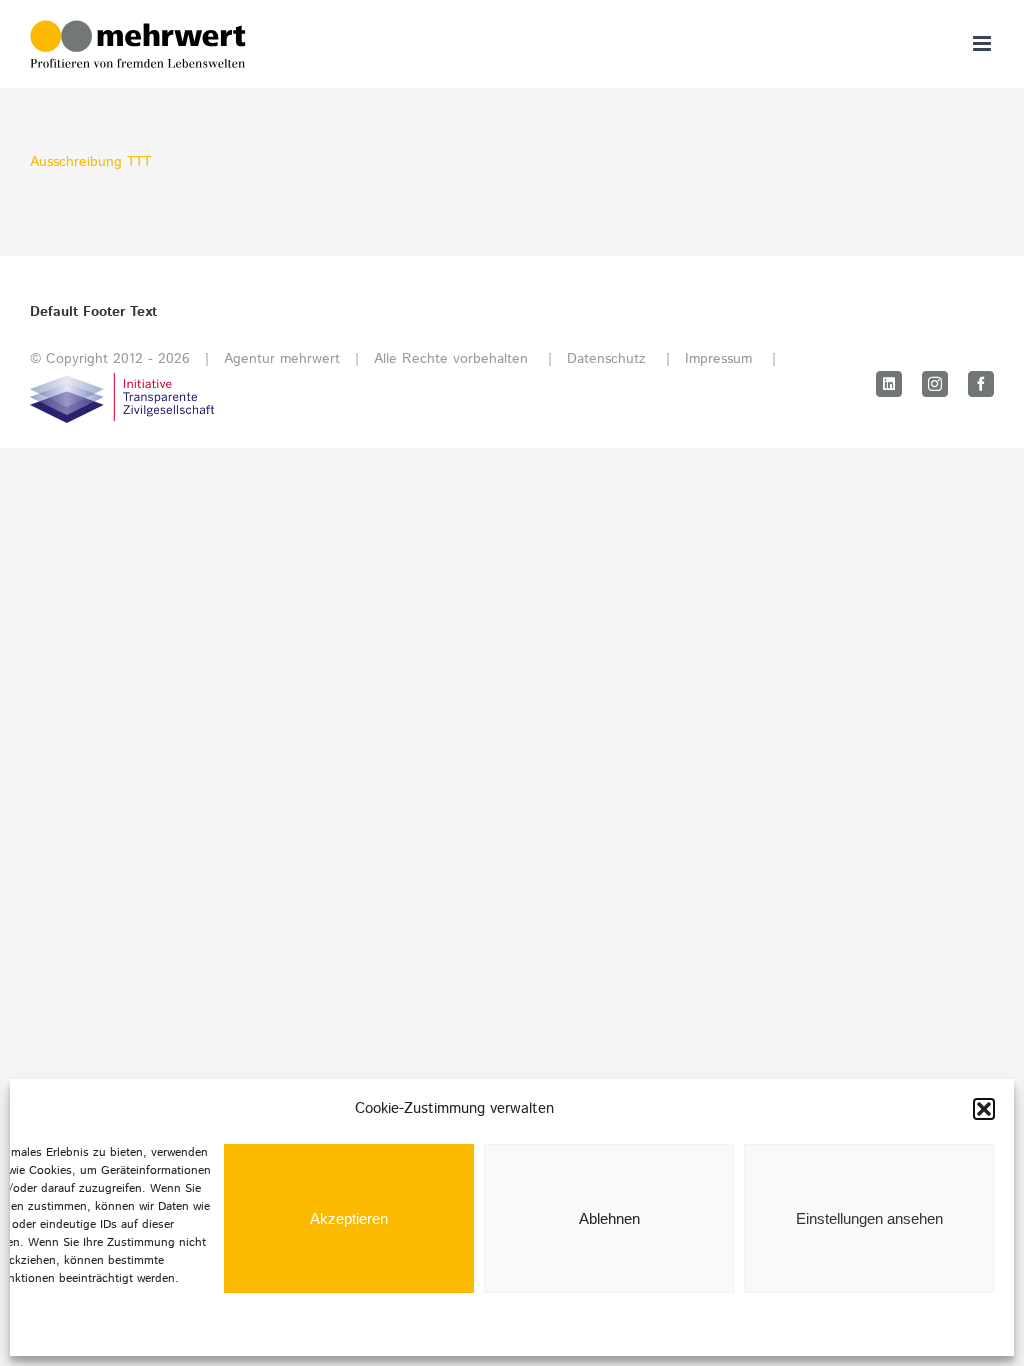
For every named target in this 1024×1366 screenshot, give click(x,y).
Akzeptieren (349, 1218)
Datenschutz (606, 359)
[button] (984, 1109)
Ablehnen (609, 1218)
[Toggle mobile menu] (983, 43)
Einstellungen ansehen (869, 1218)
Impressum (718, 359)
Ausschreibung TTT (90, 162)
